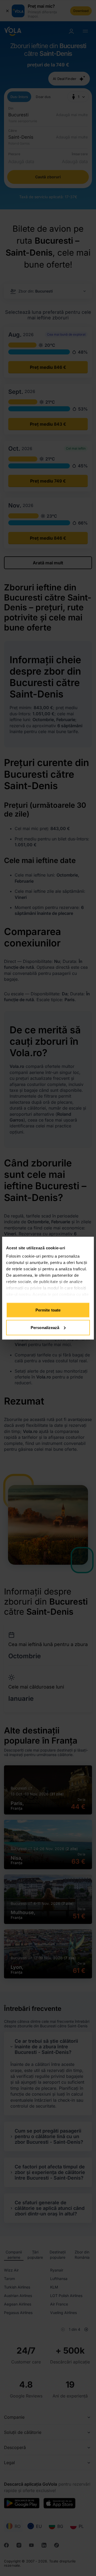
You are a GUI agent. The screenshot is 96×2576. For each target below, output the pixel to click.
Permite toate (48, 1310)
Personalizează (45, 1327)
